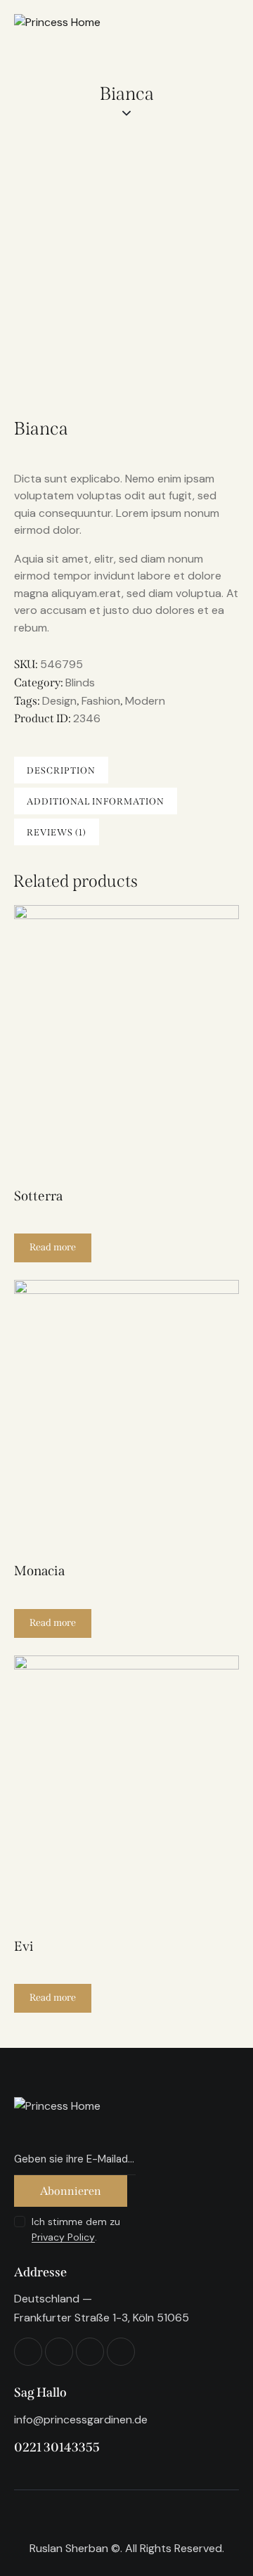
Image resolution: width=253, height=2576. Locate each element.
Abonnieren (71, 2191)
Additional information (96, 801)
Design (59, 701)
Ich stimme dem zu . (76, 2229)
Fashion (101, 701)
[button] (107, 1040)
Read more (53, 1247)
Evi (24, 1946)
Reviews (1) (57, 832)
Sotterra (38, 1196)
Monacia (39, 1571)
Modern (145, 701)
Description (61, 770)
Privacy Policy (63, 2237)
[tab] (61, 770)
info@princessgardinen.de (81, 2420)
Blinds (80, 683)
